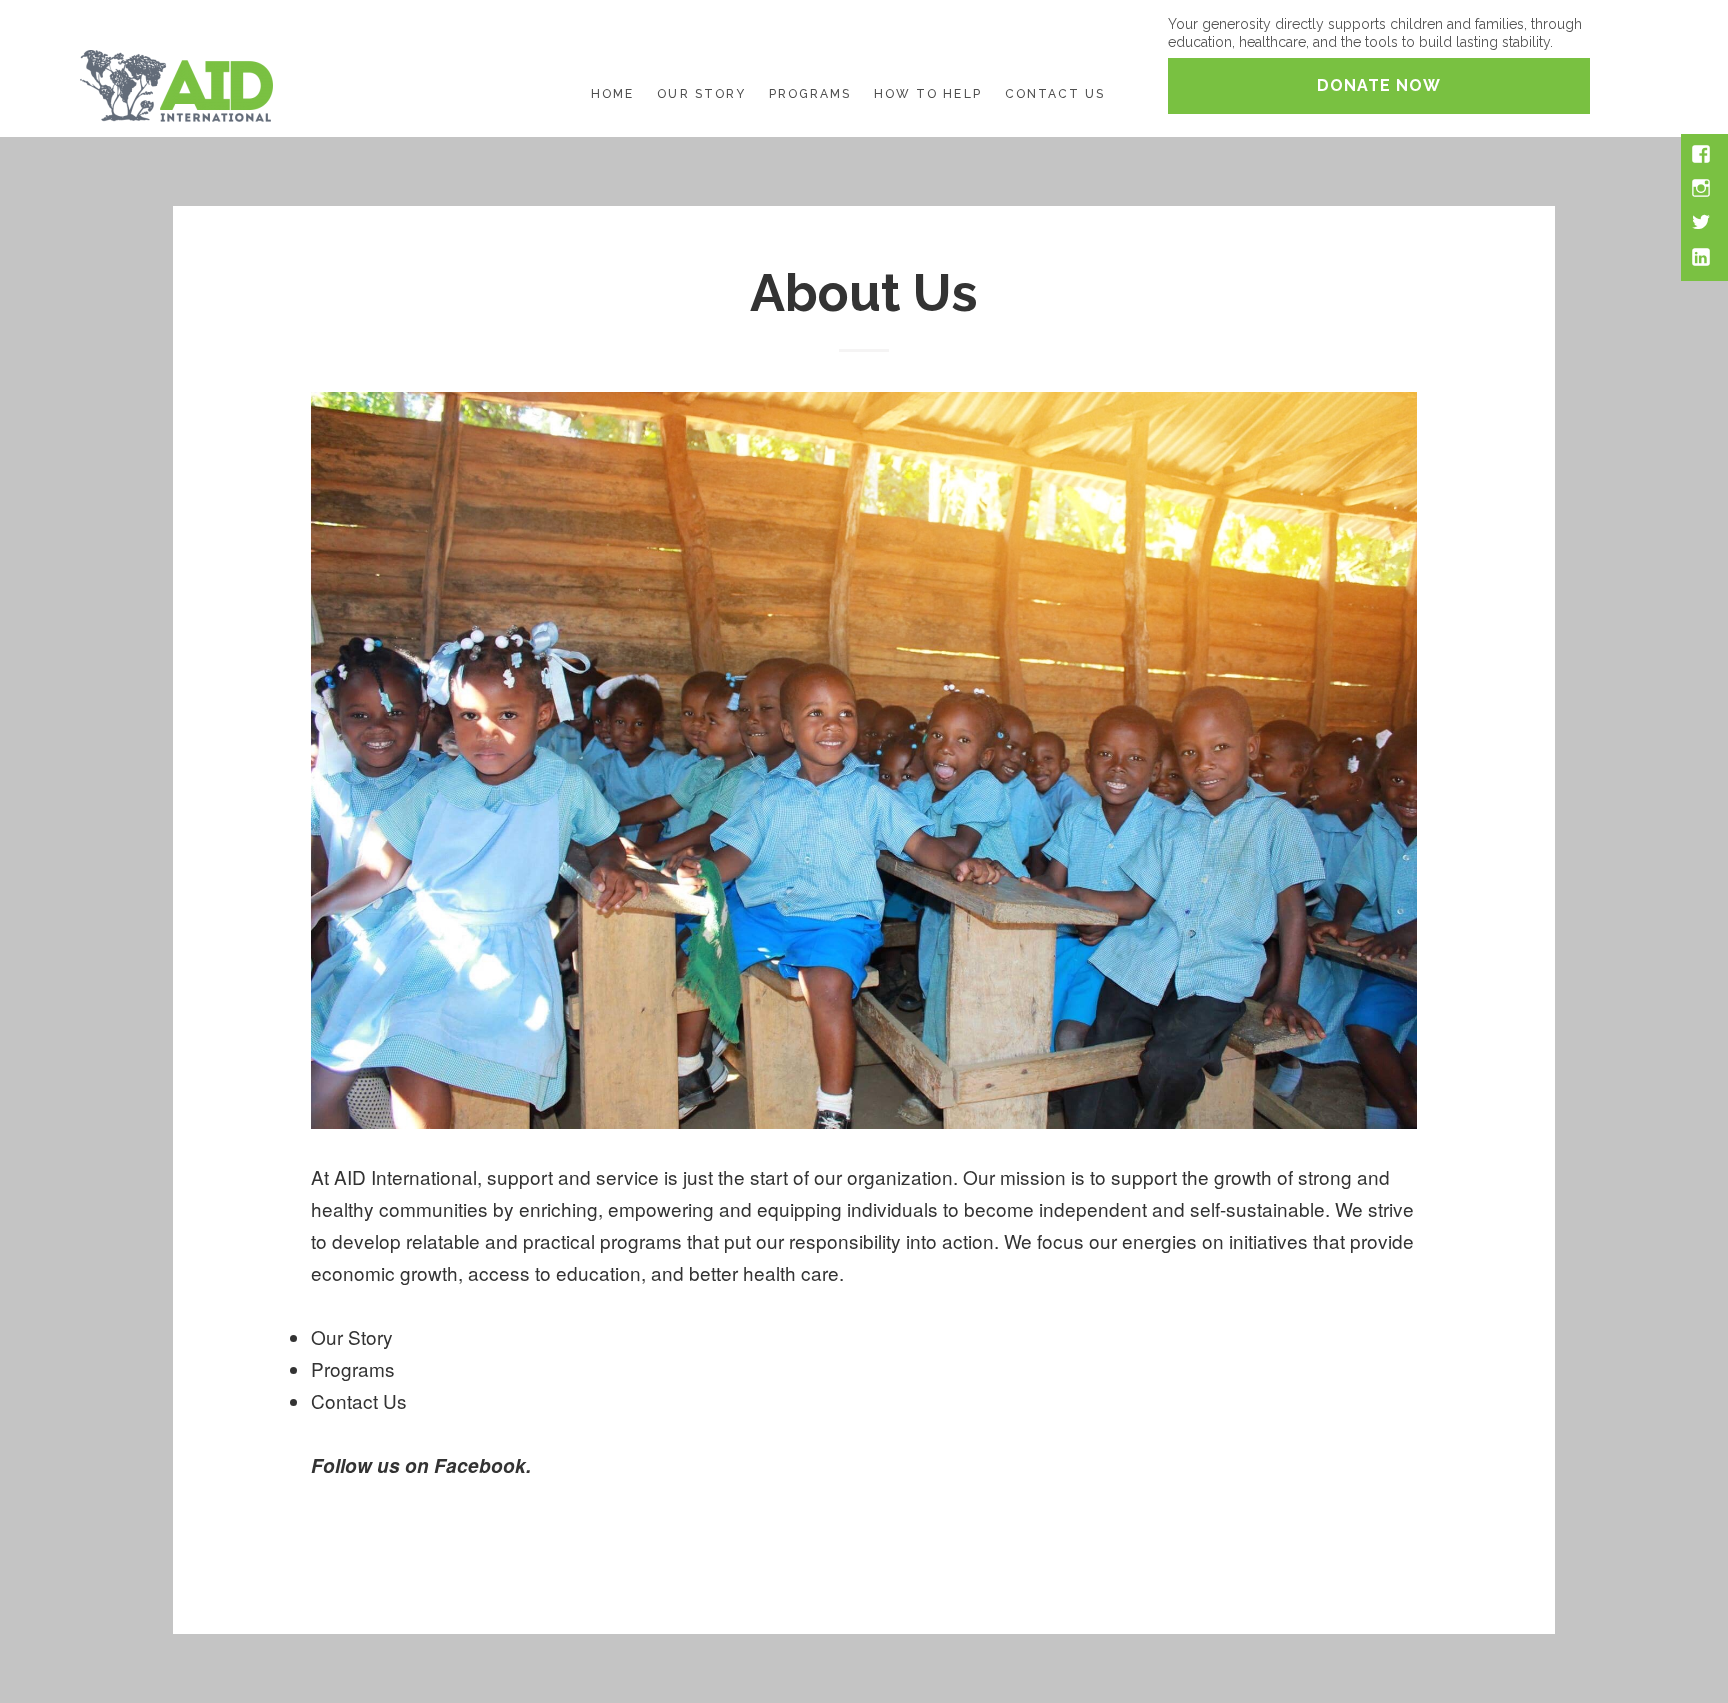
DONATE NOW (1379, 85)
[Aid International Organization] (176, 82)
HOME (612, 94)
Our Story (352, 1336)
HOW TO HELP (927, 94)
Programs (353, 1368)
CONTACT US (1055, 94)
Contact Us (359, 1400)
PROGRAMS (810, 94)
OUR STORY (701, 94)
